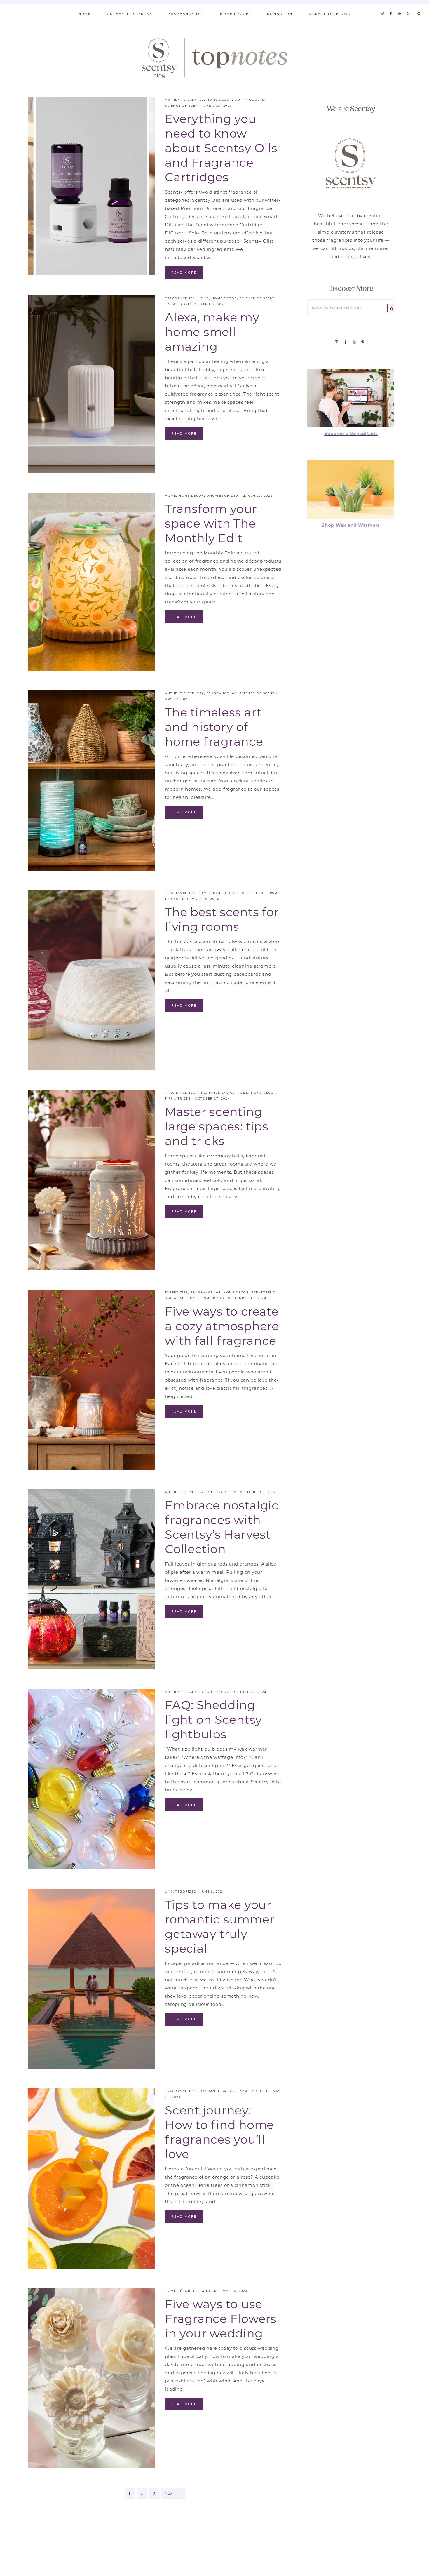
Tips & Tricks (178, 1099)
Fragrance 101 (180, 298)
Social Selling (180, 1298)
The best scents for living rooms (222, 919)
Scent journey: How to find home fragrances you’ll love (219, 2132)
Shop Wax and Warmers (351, 525)
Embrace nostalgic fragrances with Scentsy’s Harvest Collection (222, 1527)
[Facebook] (392, 6)
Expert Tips (176, 1292)
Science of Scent (183, 106)
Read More (184, 272)
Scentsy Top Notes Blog (214, 58)
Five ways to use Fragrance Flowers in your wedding (221, 2319)
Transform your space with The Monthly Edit (211, 523)
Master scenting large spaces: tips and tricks (217, 1126)
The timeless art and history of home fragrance (214, 727)
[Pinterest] (410, 6)
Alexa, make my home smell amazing (212, 332)
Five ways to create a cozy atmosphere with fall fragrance (222, 1326)
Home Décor (219, 100)
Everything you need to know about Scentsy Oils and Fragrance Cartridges (221, 148)
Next (173, 2493)
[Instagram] (383, 6)
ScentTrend (252, 893)
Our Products (250, 100)
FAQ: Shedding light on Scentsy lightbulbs (213, 1720)
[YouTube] (401, 6)
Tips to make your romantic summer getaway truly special (220, 1927)
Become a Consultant (351, 433)
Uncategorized (181, 304)
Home (203, 298)
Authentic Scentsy (184, 100)
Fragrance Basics (216, 1093)
